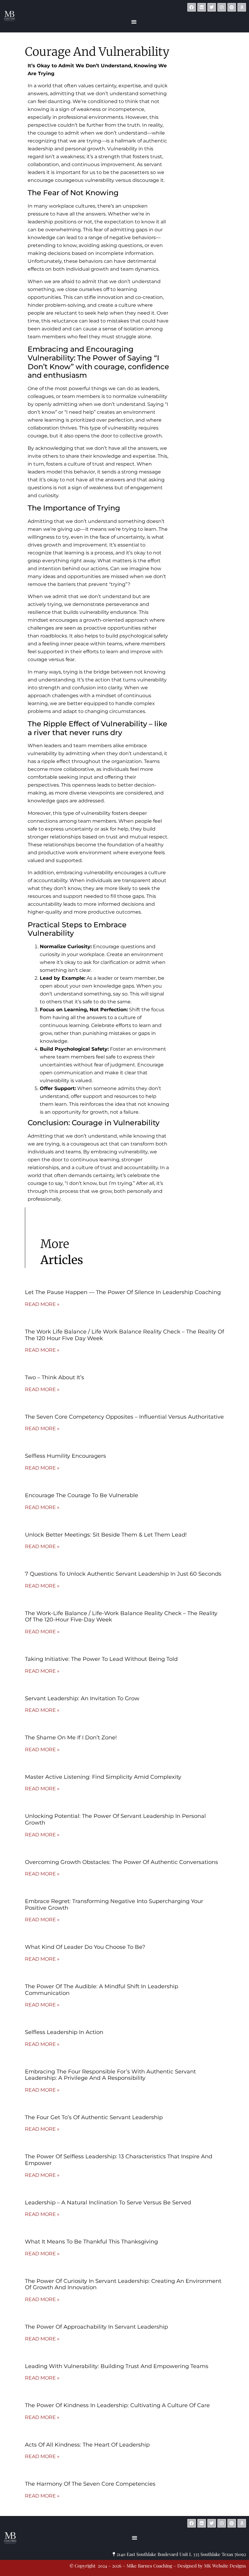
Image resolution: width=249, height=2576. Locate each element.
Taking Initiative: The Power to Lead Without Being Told (101, 1659)
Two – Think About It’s (55, 1377)
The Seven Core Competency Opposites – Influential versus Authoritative (124, 1417)
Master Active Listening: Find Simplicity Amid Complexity (103, 1777)
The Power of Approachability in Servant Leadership (96, 2327)
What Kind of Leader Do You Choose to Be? (85, 1947)
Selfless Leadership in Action (64, 2032)
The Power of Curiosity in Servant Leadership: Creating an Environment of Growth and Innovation (123, 2284)
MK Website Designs (168, 2511)
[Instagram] (222, 7)
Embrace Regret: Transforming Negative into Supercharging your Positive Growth (114, 1905)
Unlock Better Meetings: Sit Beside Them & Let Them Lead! (106, 1535)
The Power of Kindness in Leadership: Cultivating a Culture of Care (117, 2405)
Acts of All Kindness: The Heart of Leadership (87, 2445)
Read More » (42, 1304)
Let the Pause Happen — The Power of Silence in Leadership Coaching (123, 1292)
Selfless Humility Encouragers (65, 1456)
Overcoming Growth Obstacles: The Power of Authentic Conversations (121, 1862)
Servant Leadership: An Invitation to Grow (82, 1698)
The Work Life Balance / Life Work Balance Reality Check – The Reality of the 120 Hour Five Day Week (124, 1335)
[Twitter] (212, 7)
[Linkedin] (202, 7)
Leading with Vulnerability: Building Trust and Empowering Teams (117, 2366)
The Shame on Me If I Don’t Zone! (72, 1738)
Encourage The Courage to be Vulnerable (82, 1495)
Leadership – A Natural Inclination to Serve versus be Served (108, 2203)
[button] (134, 22)
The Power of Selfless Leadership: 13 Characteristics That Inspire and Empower (119, 2160)
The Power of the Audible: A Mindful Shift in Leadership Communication (102, 1990)
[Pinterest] (232, 7)
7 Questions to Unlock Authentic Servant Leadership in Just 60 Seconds (123, 1574)
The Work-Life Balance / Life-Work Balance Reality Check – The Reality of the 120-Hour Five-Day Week (121, 1617)
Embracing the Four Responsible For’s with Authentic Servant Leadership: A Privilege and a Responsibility (110, 2075)
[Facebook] (192, 7)
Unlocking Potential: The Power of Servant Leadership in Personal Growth (115, 1819)
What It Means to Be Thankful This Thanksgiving (91, 2242)
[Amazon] (242, 7)
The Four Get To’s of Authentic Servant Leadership (94, 2117)
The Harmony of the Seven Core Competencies (90, 2484)
